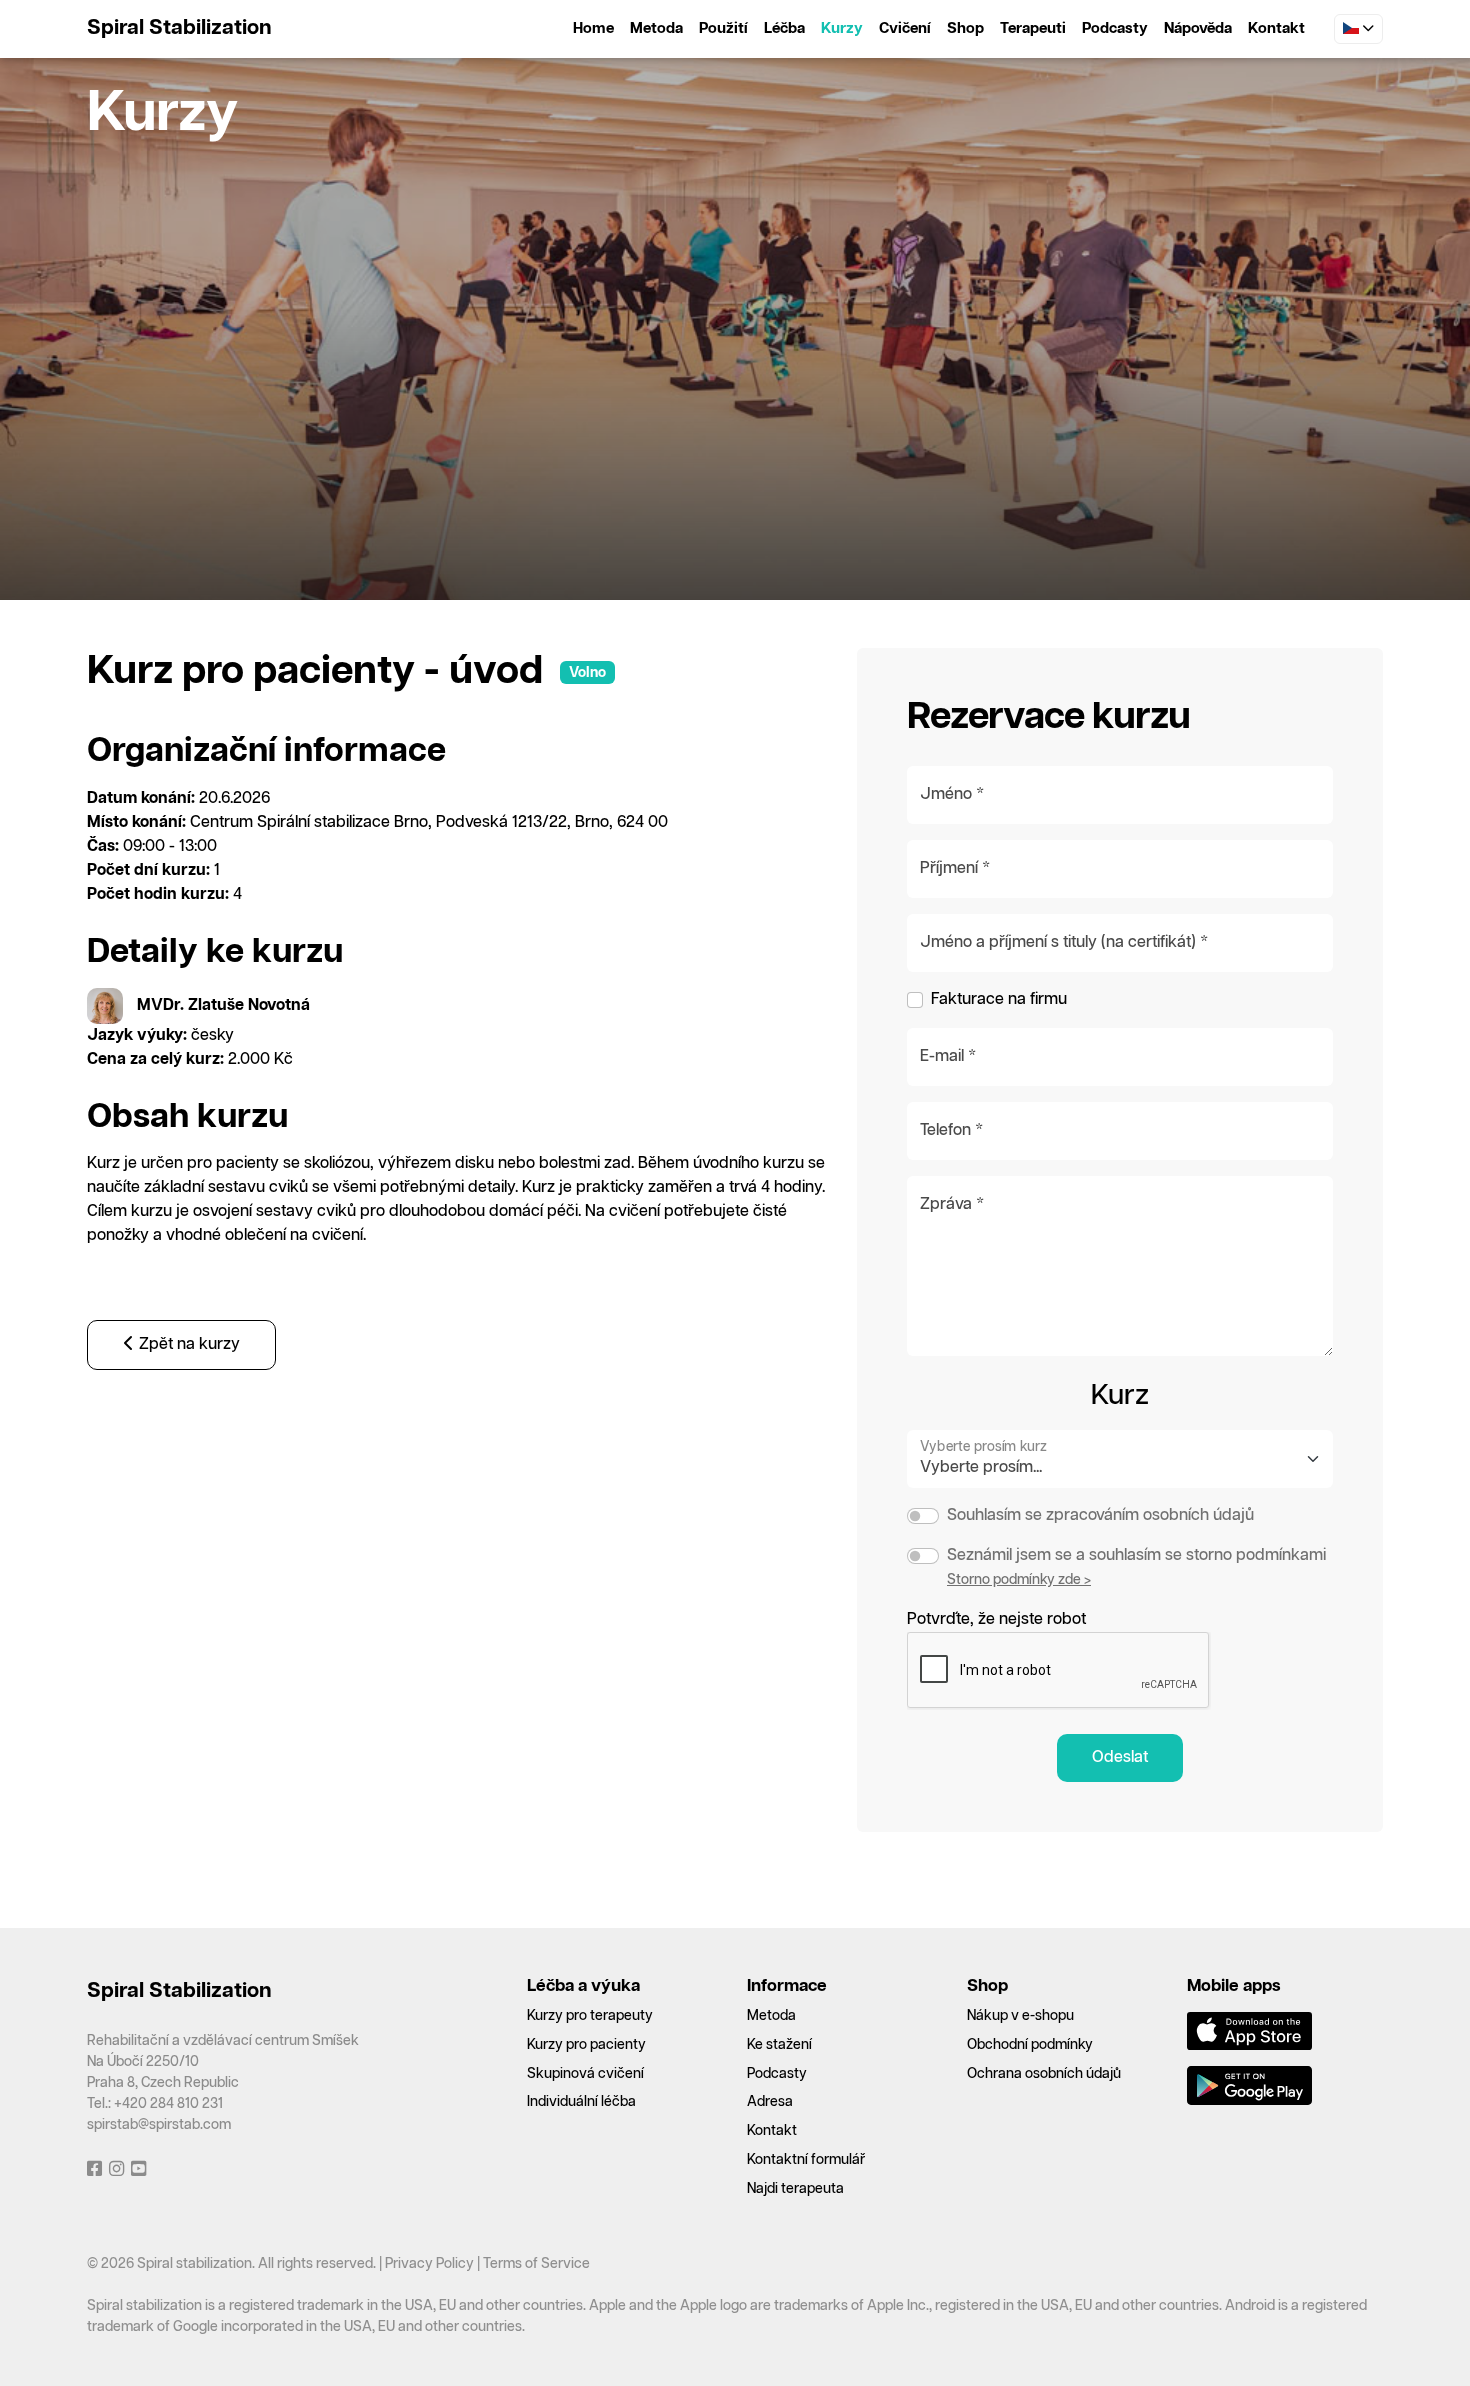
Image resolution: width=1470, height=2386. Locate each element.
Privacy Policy (429, 2264)
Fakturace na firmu (999, 999)
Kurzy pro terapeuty (590, 2016)
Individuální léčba (581, 2102)
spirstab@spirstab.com (159, 2125)
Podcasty (1115, 28)
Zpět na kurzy (187, 1344)
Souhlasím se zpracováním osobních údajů (1100, 1515)
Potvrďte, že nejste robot (996, 1619)
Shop (965, 28)
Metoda (656, 28)
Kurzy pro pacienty (586, 2045)
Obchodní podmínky (1030, 2045)
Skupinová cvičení (585, 2074)
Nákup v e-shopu (1020, 2016)
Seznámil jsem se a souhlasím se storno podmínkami (1136, 1555)
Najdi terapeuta (795, 2189)
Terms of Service (536, 2264)
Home (593, 28)
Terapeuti (1033, 28)
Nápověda (1198, 28)
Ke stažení (779, 2045)
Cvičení (905, 28)
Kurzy (842, 28)
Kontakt (1276, 28)
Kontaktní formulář (806, 2160)
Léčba (784, 28)
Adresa (770, 2102)
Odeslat (1120, 1757)
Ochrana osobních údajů (1044, 2074)
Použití (723, 28)
